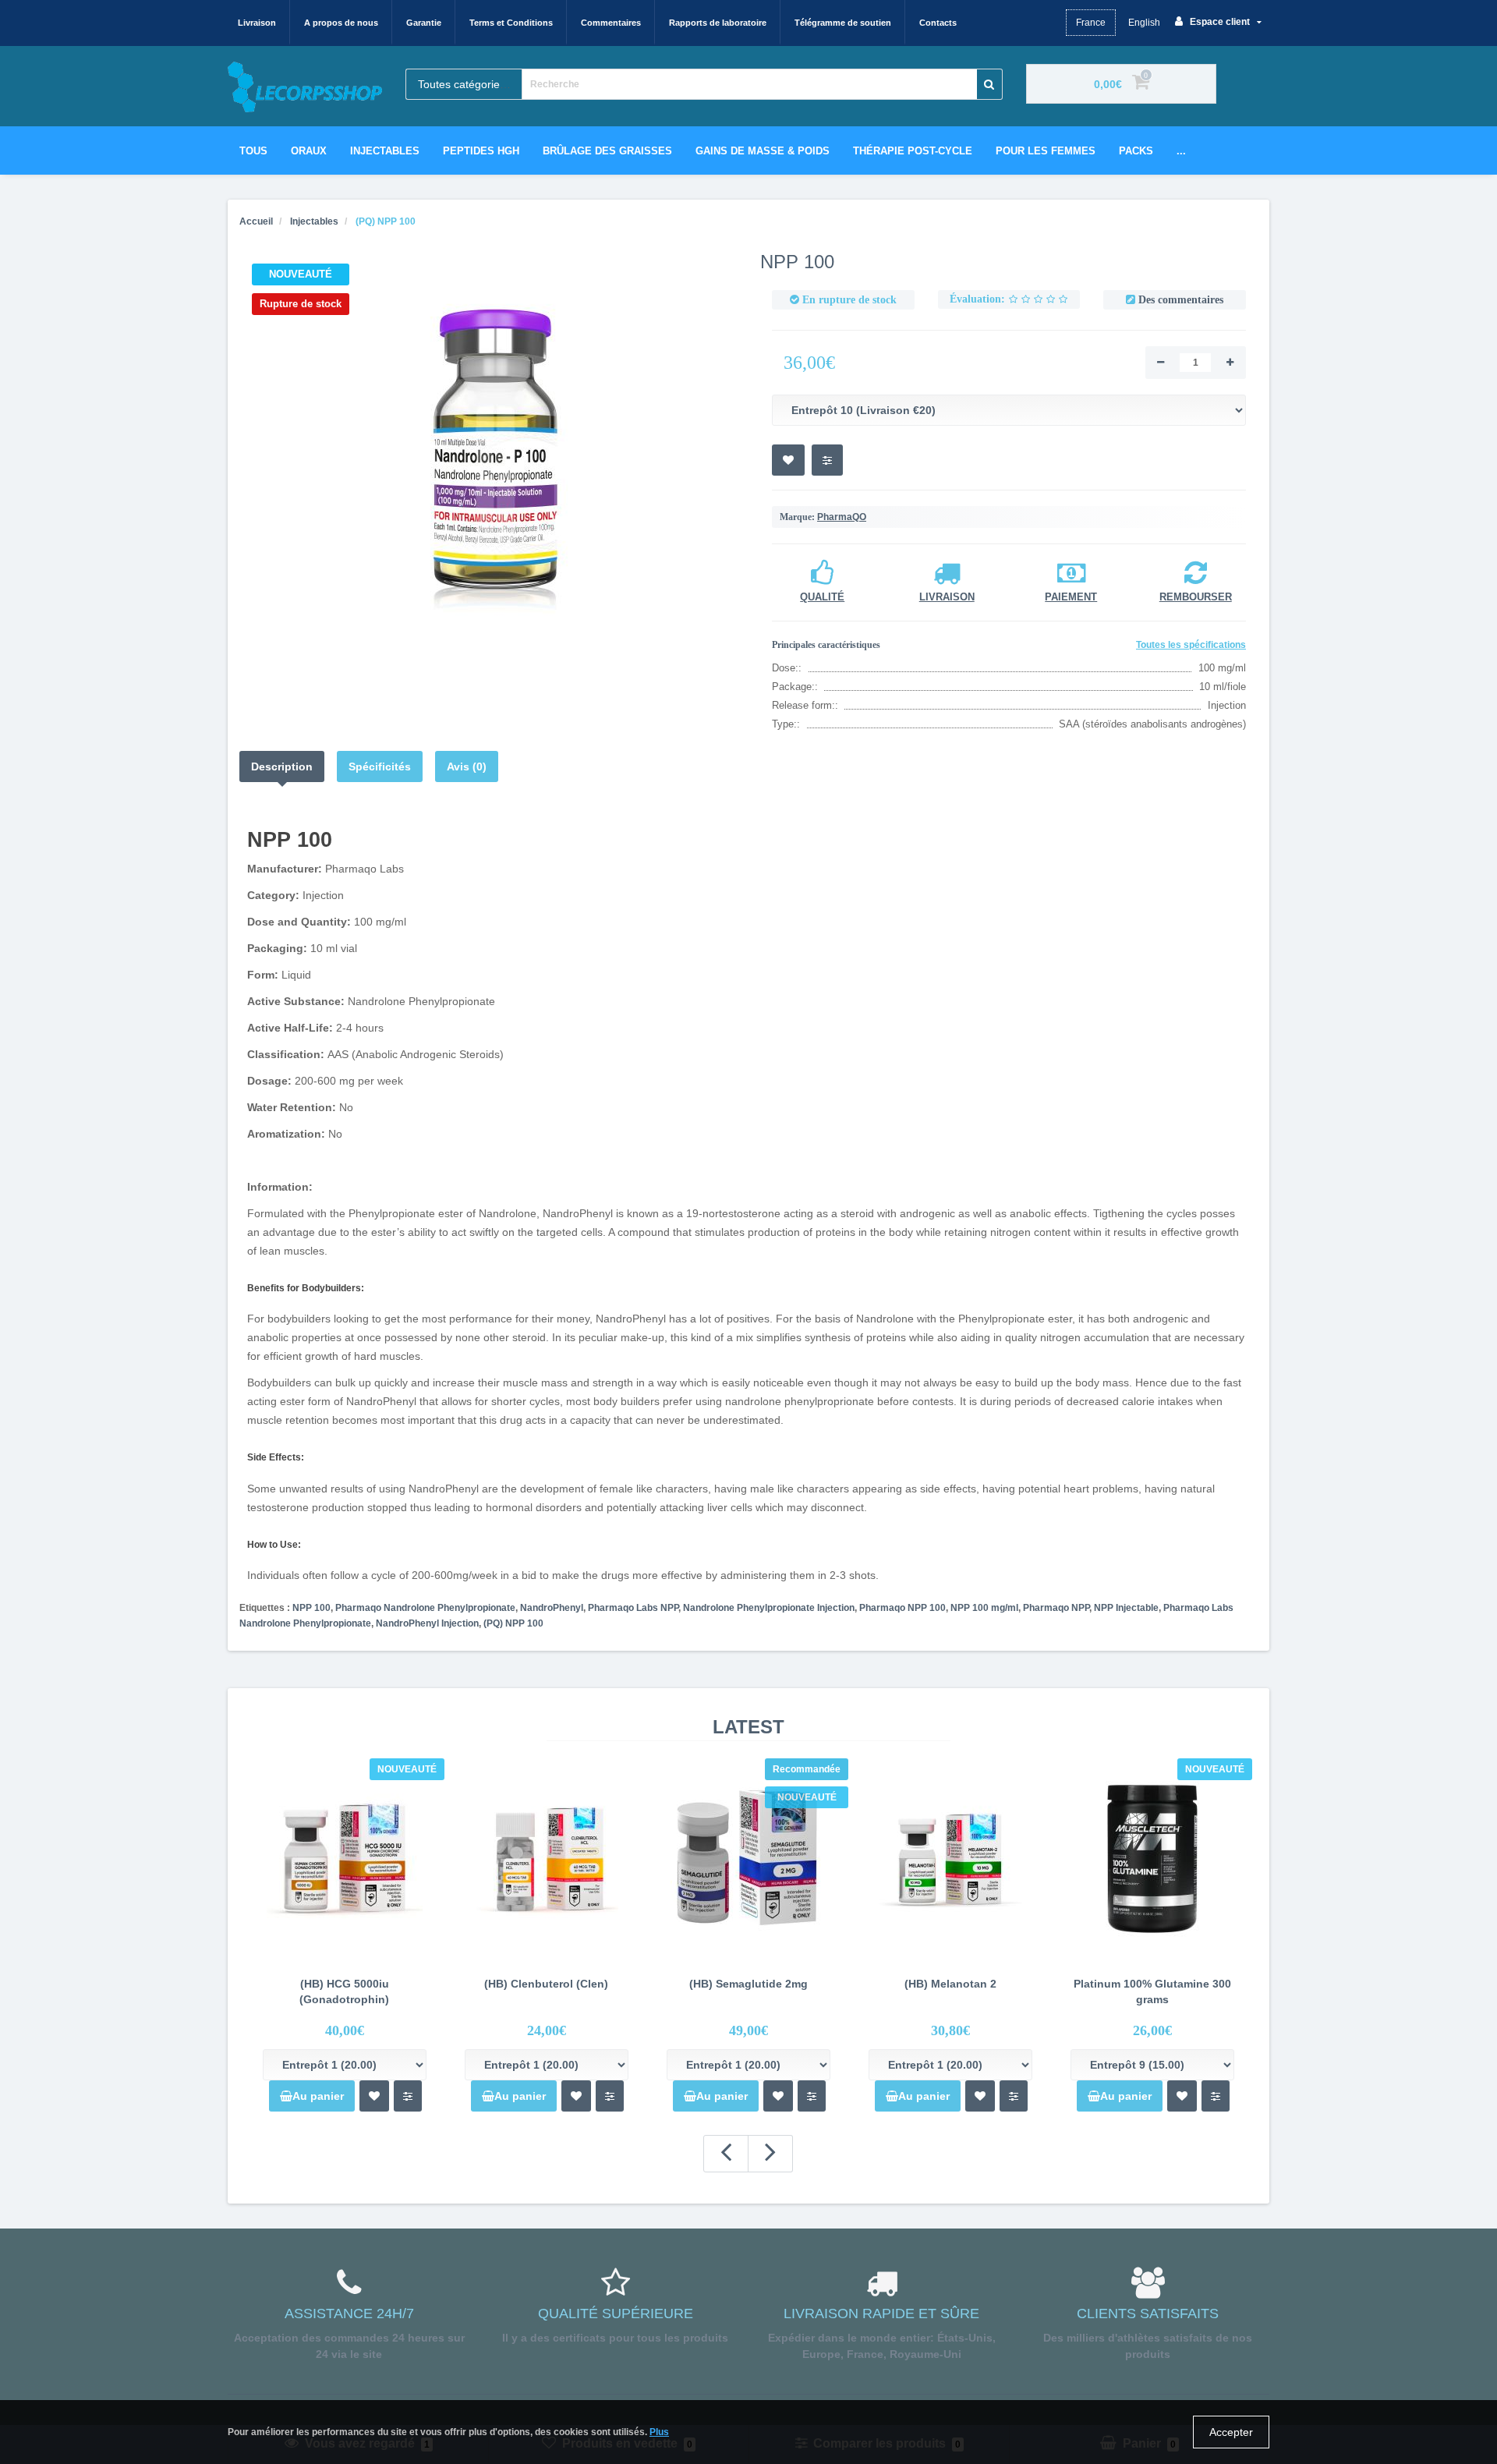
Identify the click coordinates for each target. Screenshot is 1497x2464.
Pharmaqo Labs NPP (633, 1608)
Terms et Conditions (511, 23)
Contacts (938, 23)
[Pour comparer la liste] (408, 2096)
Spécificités (380, 766)
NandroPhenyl (552, 1608)
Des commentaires (1181, 300)
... (1181, 151)
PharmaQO (842, 517)
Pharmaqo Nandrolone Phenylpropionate (425, 1608)
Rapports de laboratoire (718, 23)
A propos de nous (341, 23)
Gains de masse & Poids (763, 151)
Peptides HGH (481, 151)
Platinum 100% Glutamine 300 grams (1152, 1991)
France (1091, 23)
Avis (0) (467, 766)
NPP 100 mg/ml (984, 1608)
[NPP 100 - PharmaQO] (488, 449)
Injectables (385, 151)
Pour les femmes (1046, 151)
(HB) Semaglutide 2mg (748, 1984)
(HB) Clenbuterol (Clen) (546, 1984)
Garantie (424, 23)
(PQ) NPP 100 (513, 1623)
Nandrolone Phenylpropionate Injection (769, 1608)
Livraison (257, 23)
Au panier (318, 2096)
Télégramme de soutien (843, 23)
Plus (659, 2432)
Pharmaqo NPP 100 (902, 1608)
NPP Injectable (1126, 1608)
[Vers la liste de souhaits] (374, 2096)
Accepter (1231, 2432)
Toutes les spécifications (1191, 645)
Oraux (309, 151)
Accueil (256, 221)
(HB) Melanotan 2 (950, 1984)
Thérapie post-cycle (913, 151)
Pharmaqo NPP (1056, 1608)
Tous (253, 151)
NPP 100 (311, 1608)
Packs (1136, 151)
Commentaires (611, 23)
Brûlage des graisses (607, 151)
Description (282, 766)
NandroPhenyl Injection (427, 1623)
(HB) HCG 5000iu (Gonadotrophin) (344, 1991)
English (1144, 23)
